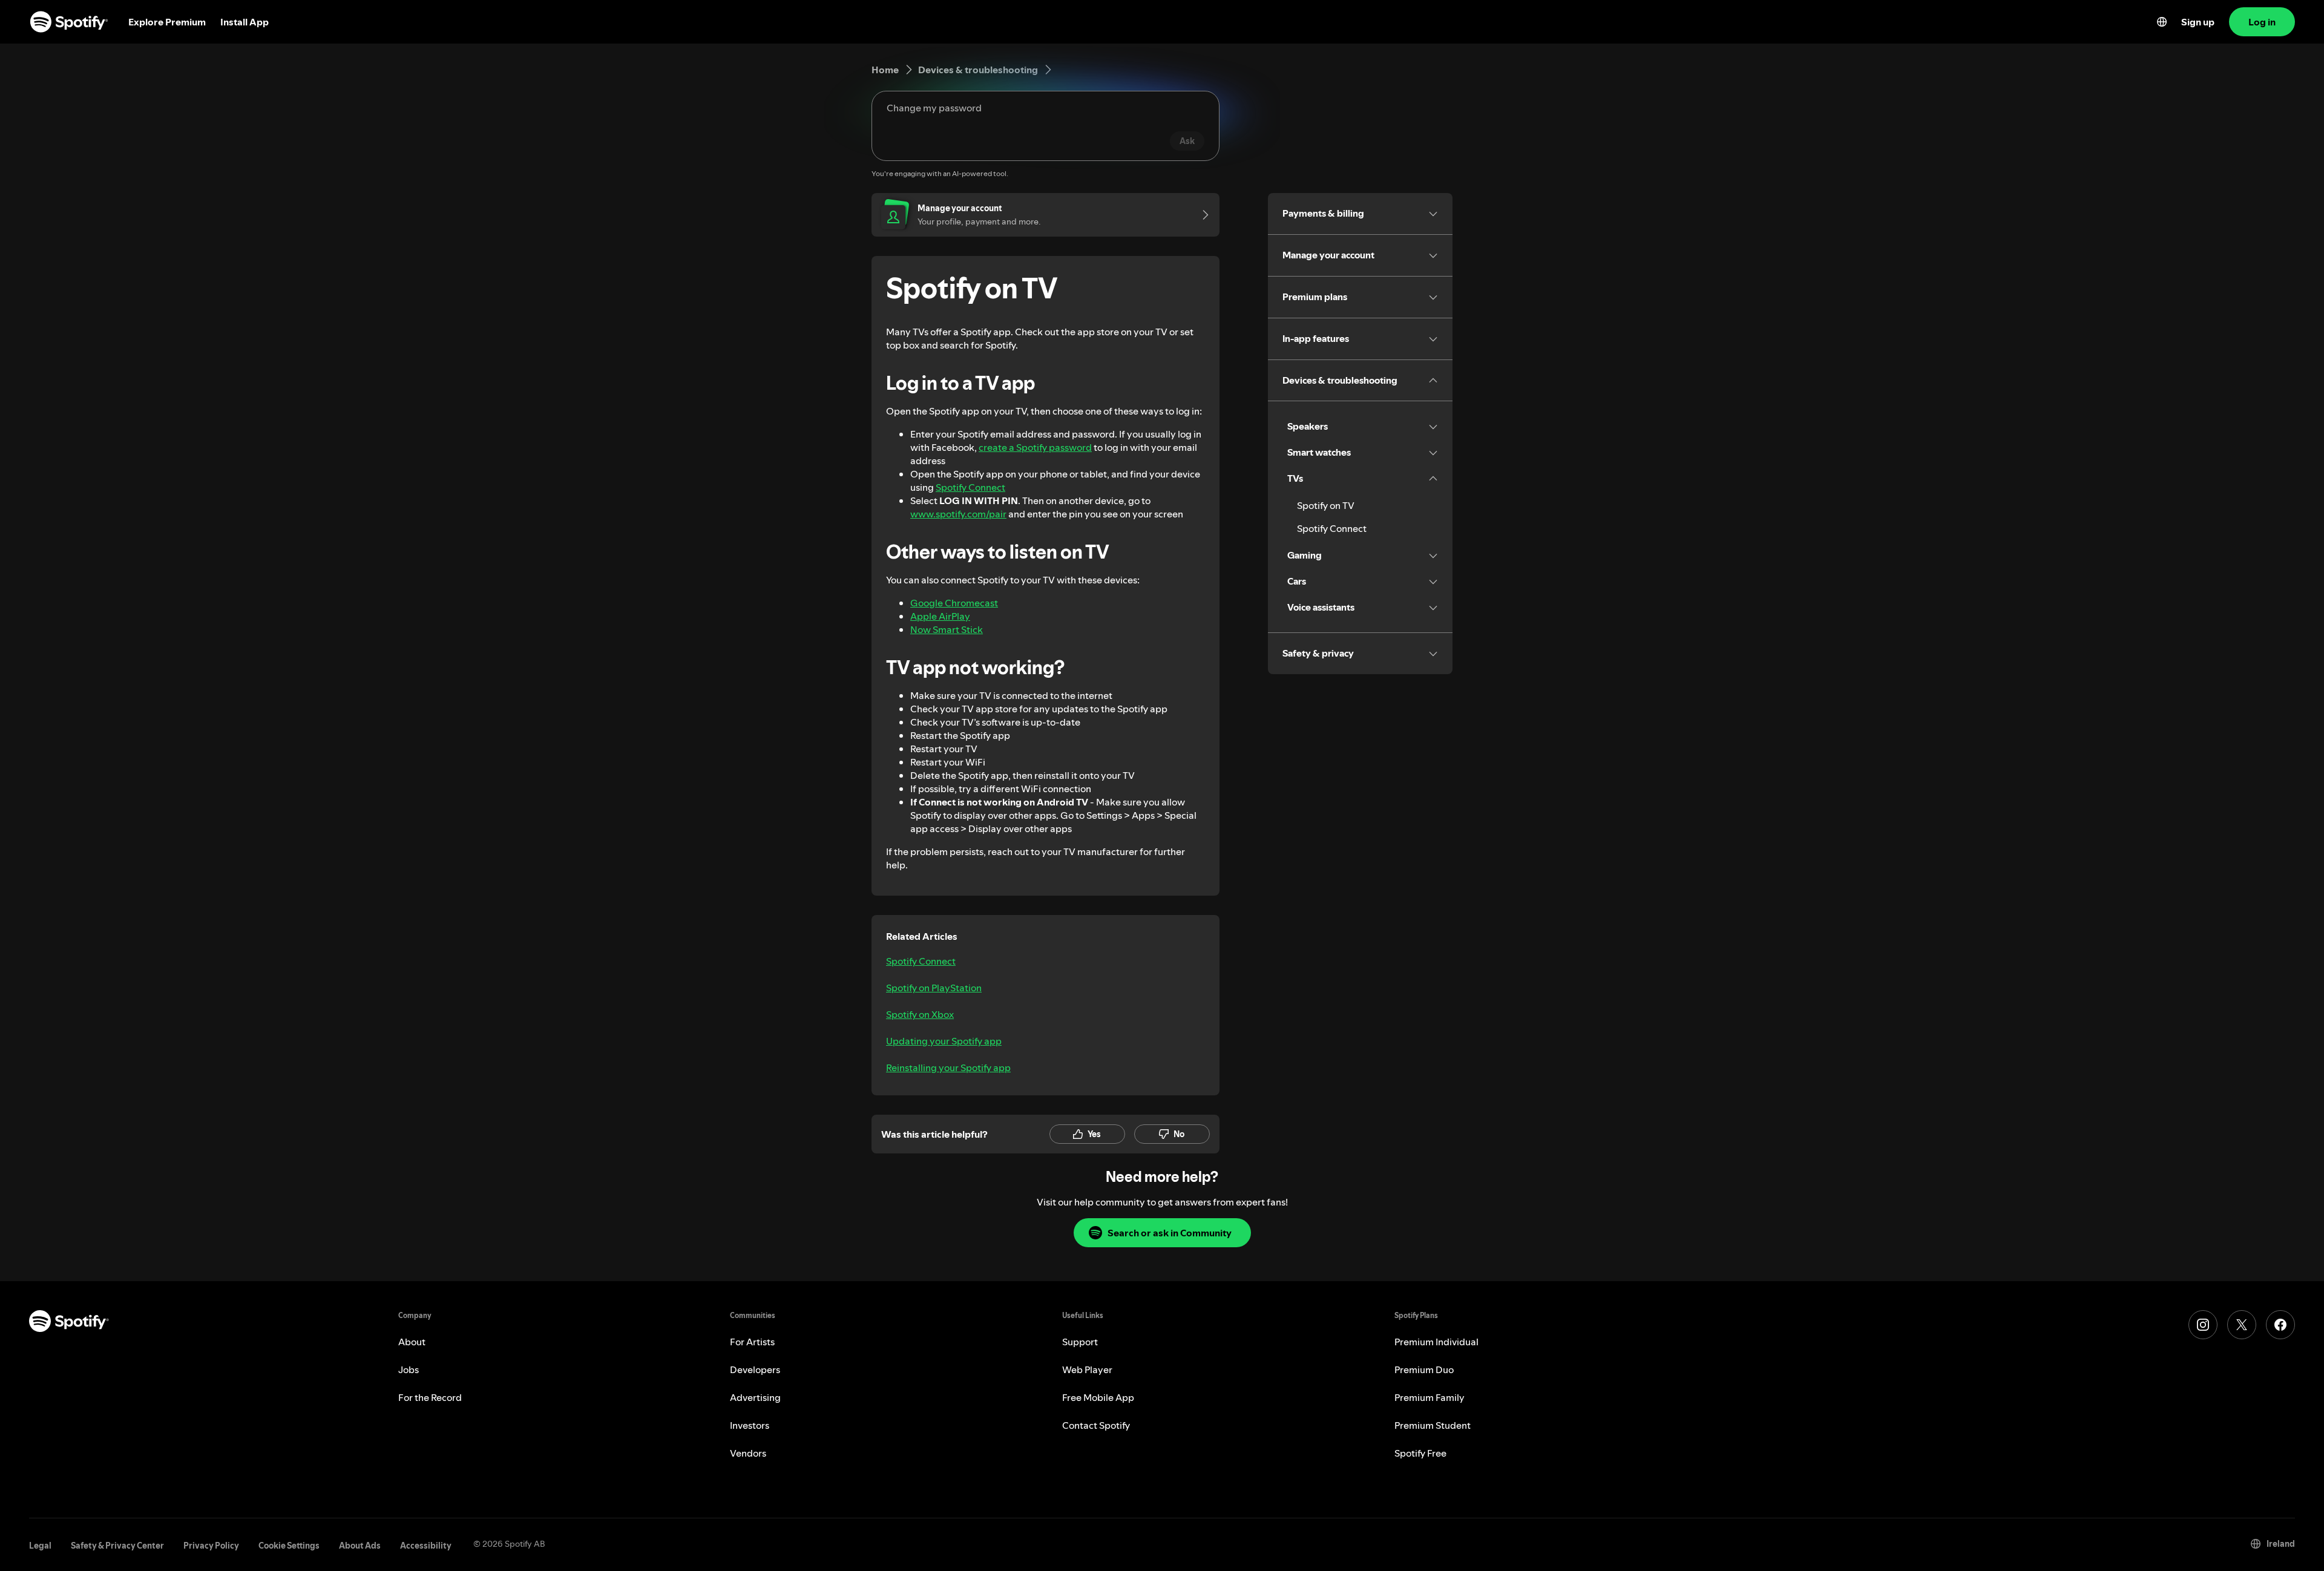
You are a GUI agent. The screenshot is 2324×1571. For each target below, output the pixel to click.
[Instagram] (2203, 1325)
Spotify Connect (970, 487)
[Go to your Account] (1201, 215)
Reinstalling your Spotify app (948, 1068)
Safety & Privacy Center (117, 1546)
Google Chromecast (954, 603)
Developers (755, 1369)
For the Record (430, 1397)
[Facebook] (2280, 1325)
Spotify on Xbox (920, 1014)
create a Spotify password (1035, 447)
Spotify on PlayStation (934, 988)
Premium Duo (1424, 1369)
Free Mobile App (1098, 1397)
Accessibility (426, 1546)
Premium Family (1430, 1397)
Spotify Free (1420, 1453)
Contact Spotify (1096, 1425)
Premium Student (1433, 1425)
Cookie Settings (289, 1546)
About (412, 1342)
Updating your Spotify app (944, 1041)
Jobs (409, 1369)
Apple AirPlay (940, 616)
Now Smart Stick (947, 629)
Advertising (755, 1397)
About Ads (360, 1546)
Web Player (1087, 1369)
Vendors (748, 1453)
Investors (750, 1425)
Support (1080, 1342)
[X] (2242, 1325)
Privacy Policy (211, 1546)
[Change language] (2162, 22)
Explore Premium (167, 22)
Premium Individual (1436, 1342)
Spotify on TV (1326, 505)
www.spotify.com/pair (958, 514)
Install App (245, 22)
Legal (40, 1546)
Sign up (2198, 22)
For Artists (752, 1342)
